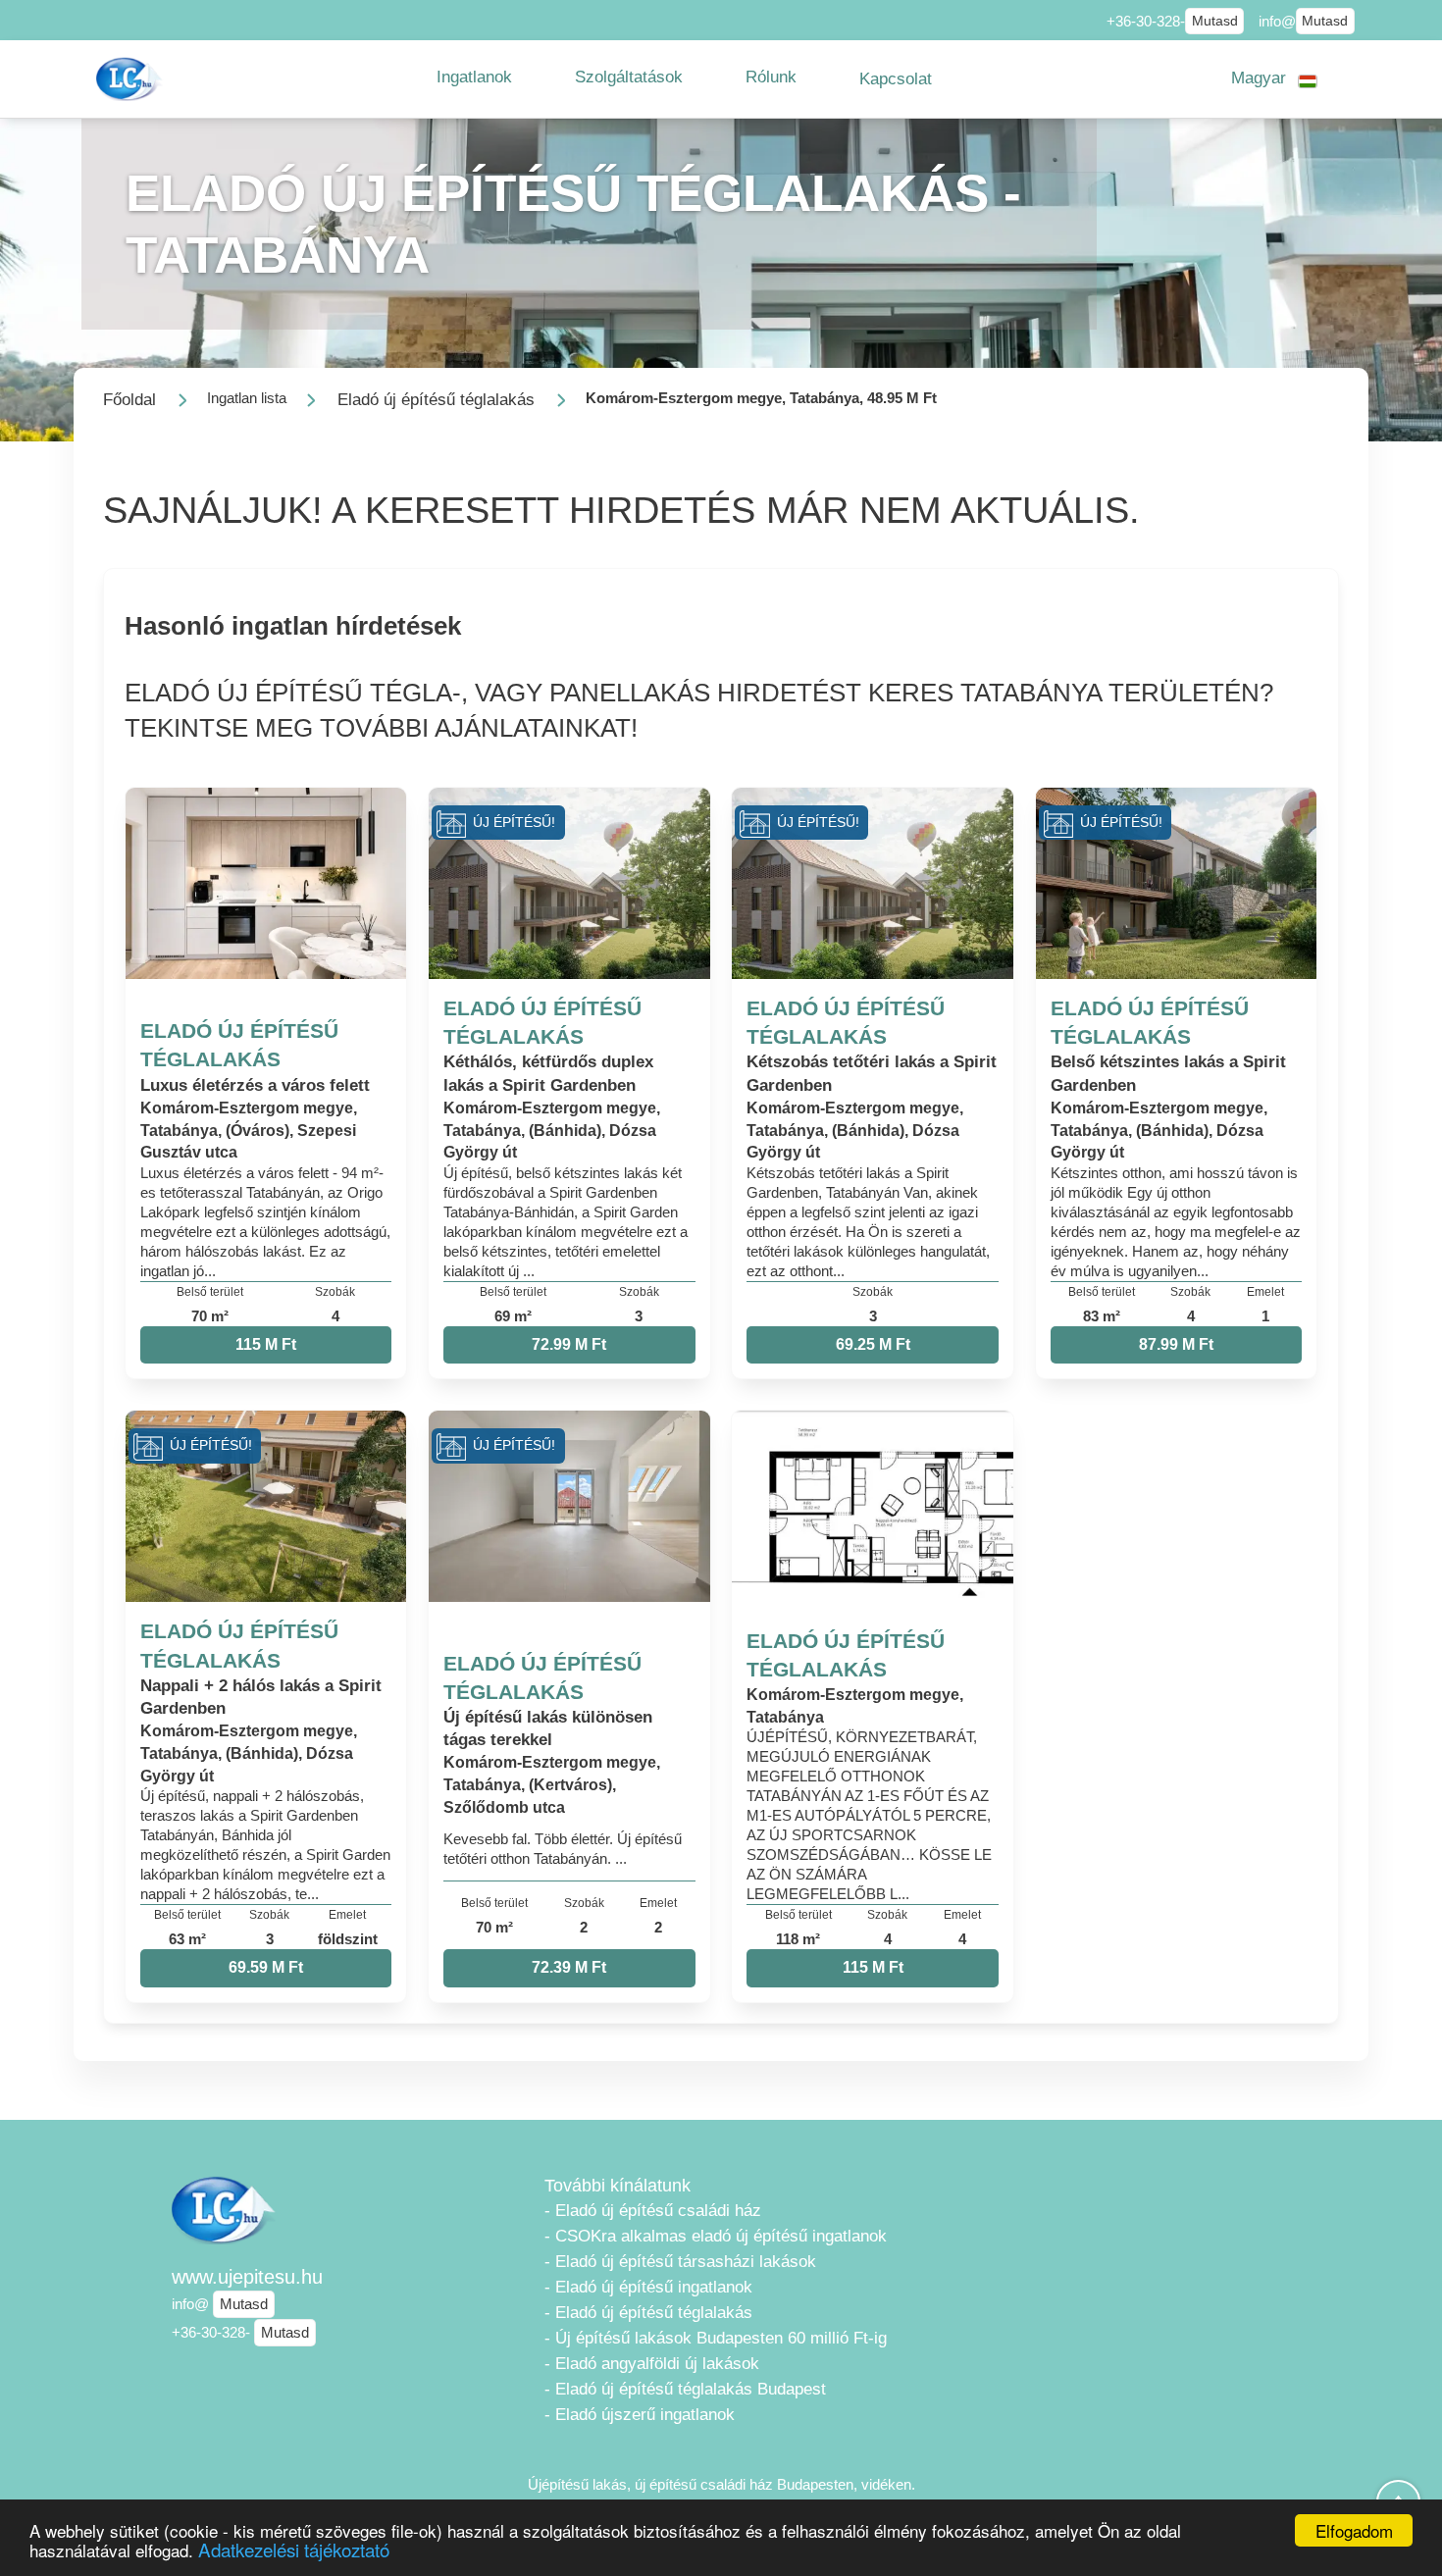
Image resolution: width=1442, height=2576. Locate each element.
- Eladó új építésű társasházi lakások (680, 2262)
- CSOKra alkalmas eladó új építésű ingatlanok (716, 2236)
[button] (474, 77)
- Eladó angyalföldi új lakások (652, 2364)
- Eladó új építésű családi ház (653, 2211)
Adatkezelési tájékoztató (294, 2549)
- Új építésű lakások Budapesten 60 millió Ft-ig (716, 2338)
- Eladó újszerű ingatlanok (640, 2415)
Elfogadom (1354, 2530)
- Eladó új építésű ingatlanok (648, 2287)
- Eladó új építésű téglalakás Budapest (685, 2389)
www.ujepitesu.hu (247, 2277)
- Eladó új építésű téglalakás (648, 2313)
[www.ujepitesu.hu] (131, 79)
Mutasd (1215, 21)
